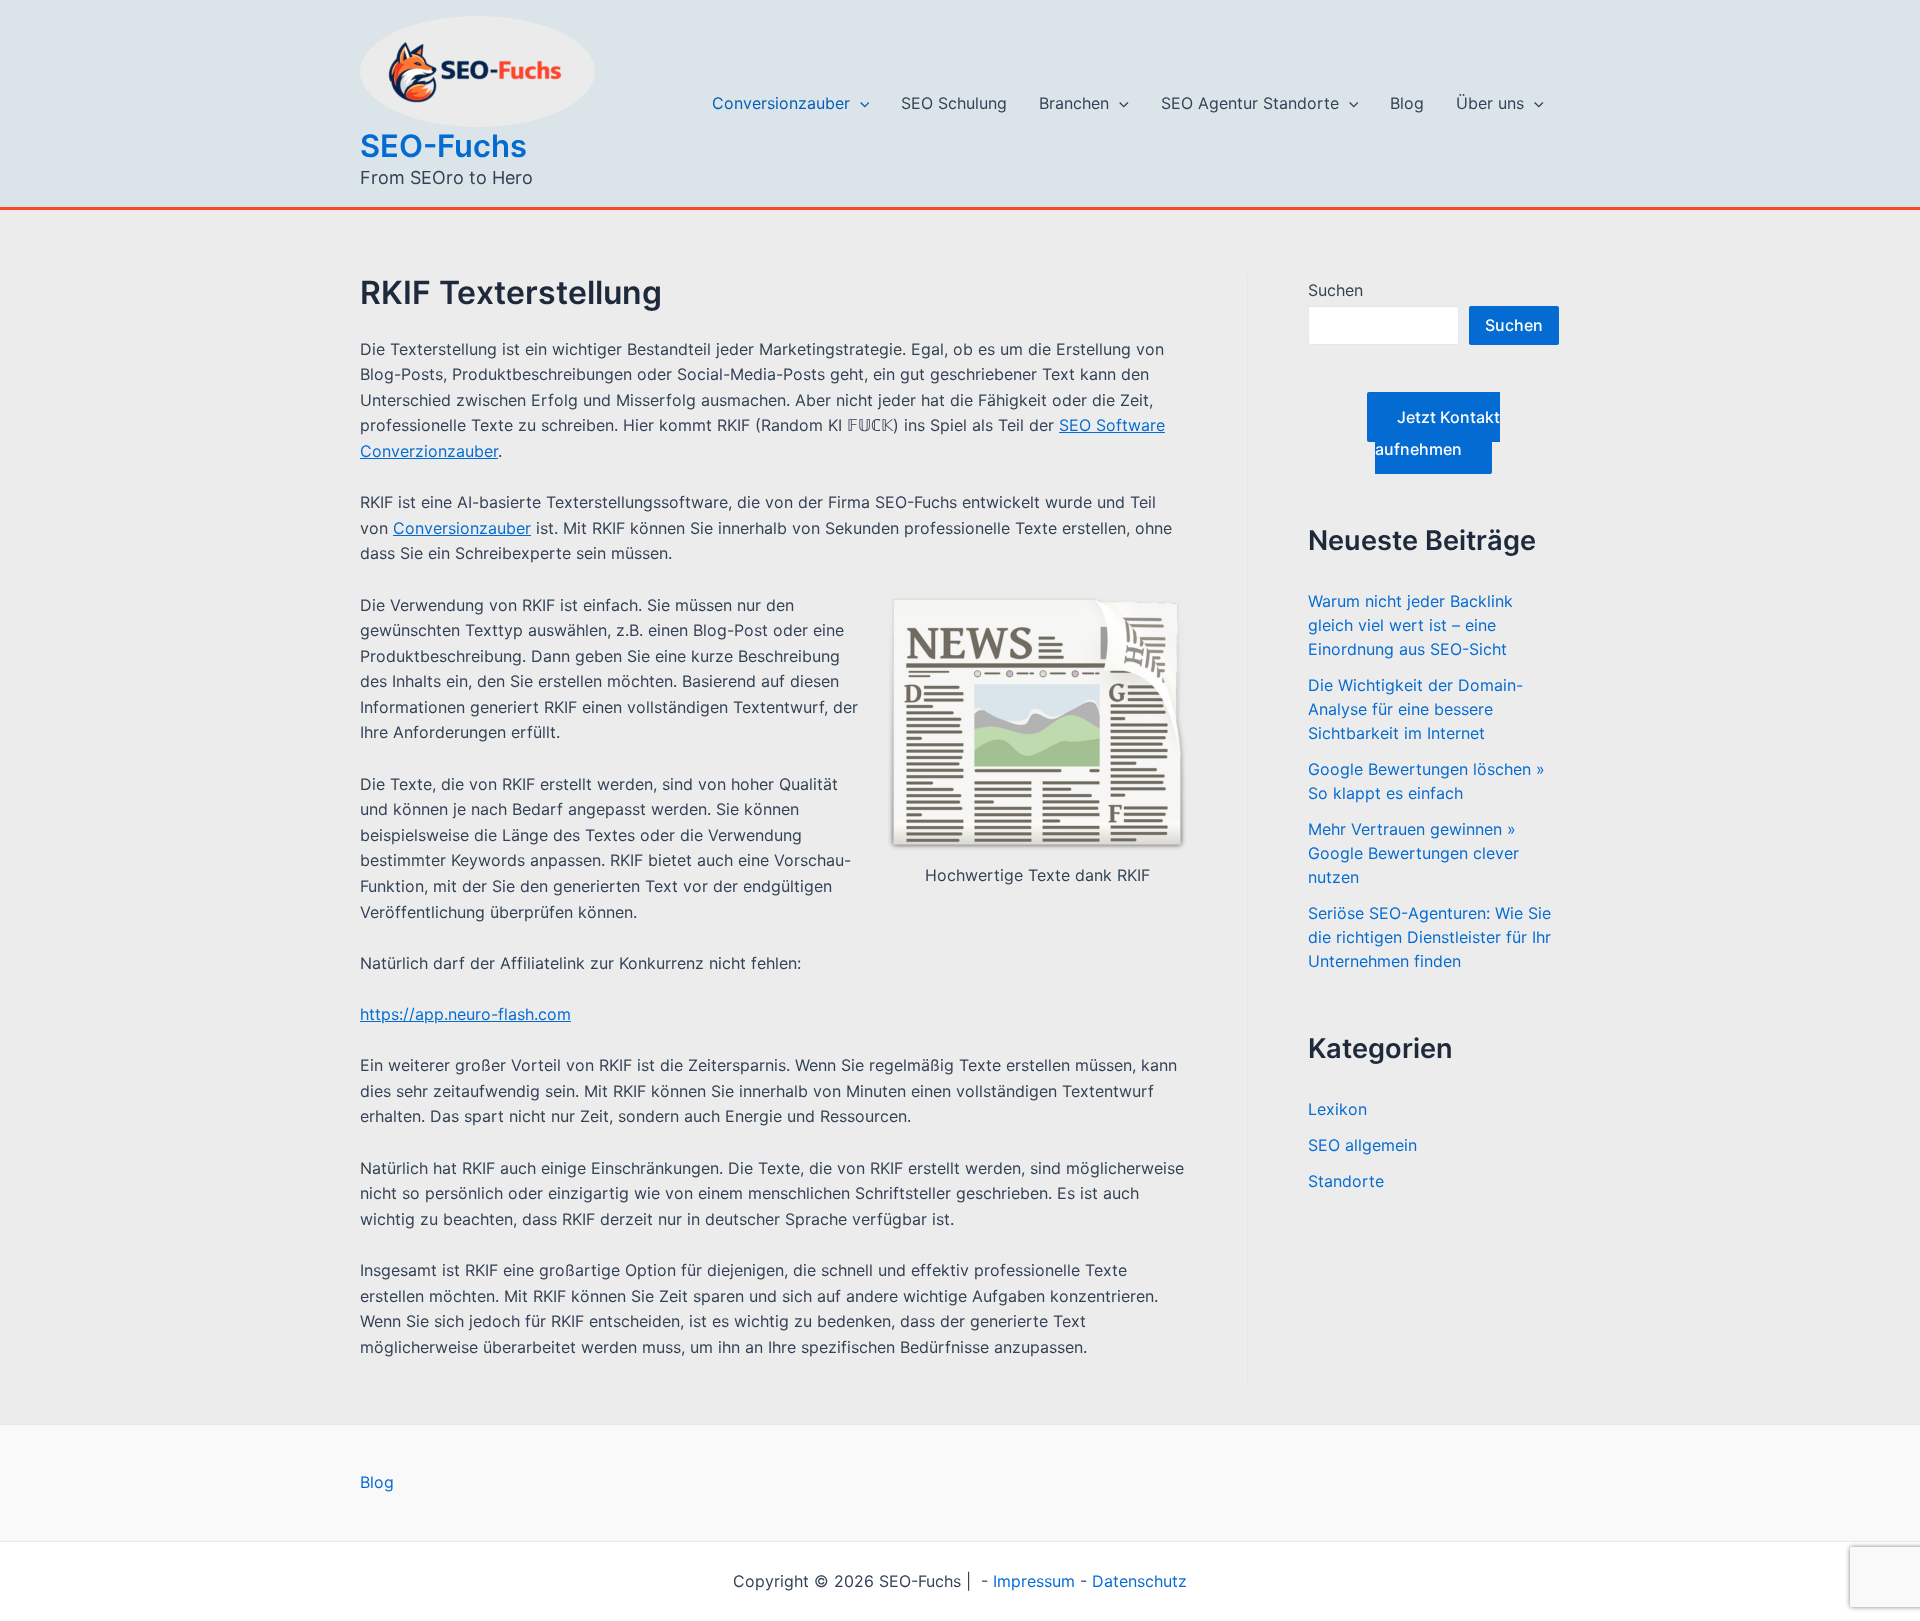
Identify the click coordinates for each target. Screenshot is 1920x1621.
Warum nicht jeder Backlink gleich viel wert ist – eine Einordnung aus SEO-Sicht (1410, 625)
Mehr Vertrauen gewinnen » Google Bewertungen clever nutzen (1413, 853)
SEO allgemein (1362, 1145)
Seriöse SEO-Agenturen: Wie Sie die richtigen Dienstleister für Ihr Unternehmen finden (1429, 937)
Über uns (1490, 103)
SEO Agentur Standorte (1250, 103)
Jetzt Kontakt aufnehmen (1437, 433)
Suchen (1335, 290)
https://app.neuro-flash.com (465, 1014)
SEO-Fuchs (443, 145)
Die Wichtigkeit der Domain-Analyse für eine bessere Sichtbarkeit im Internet (1415, 709)
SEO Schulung (954, 103)
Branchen (1074, 103)
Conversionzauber (781, 103)
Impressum (1034, 1581)
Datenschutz (1139, 1581)
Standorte (1346, 1181)
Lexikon (1337, 1109)
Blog (1407, 103)
